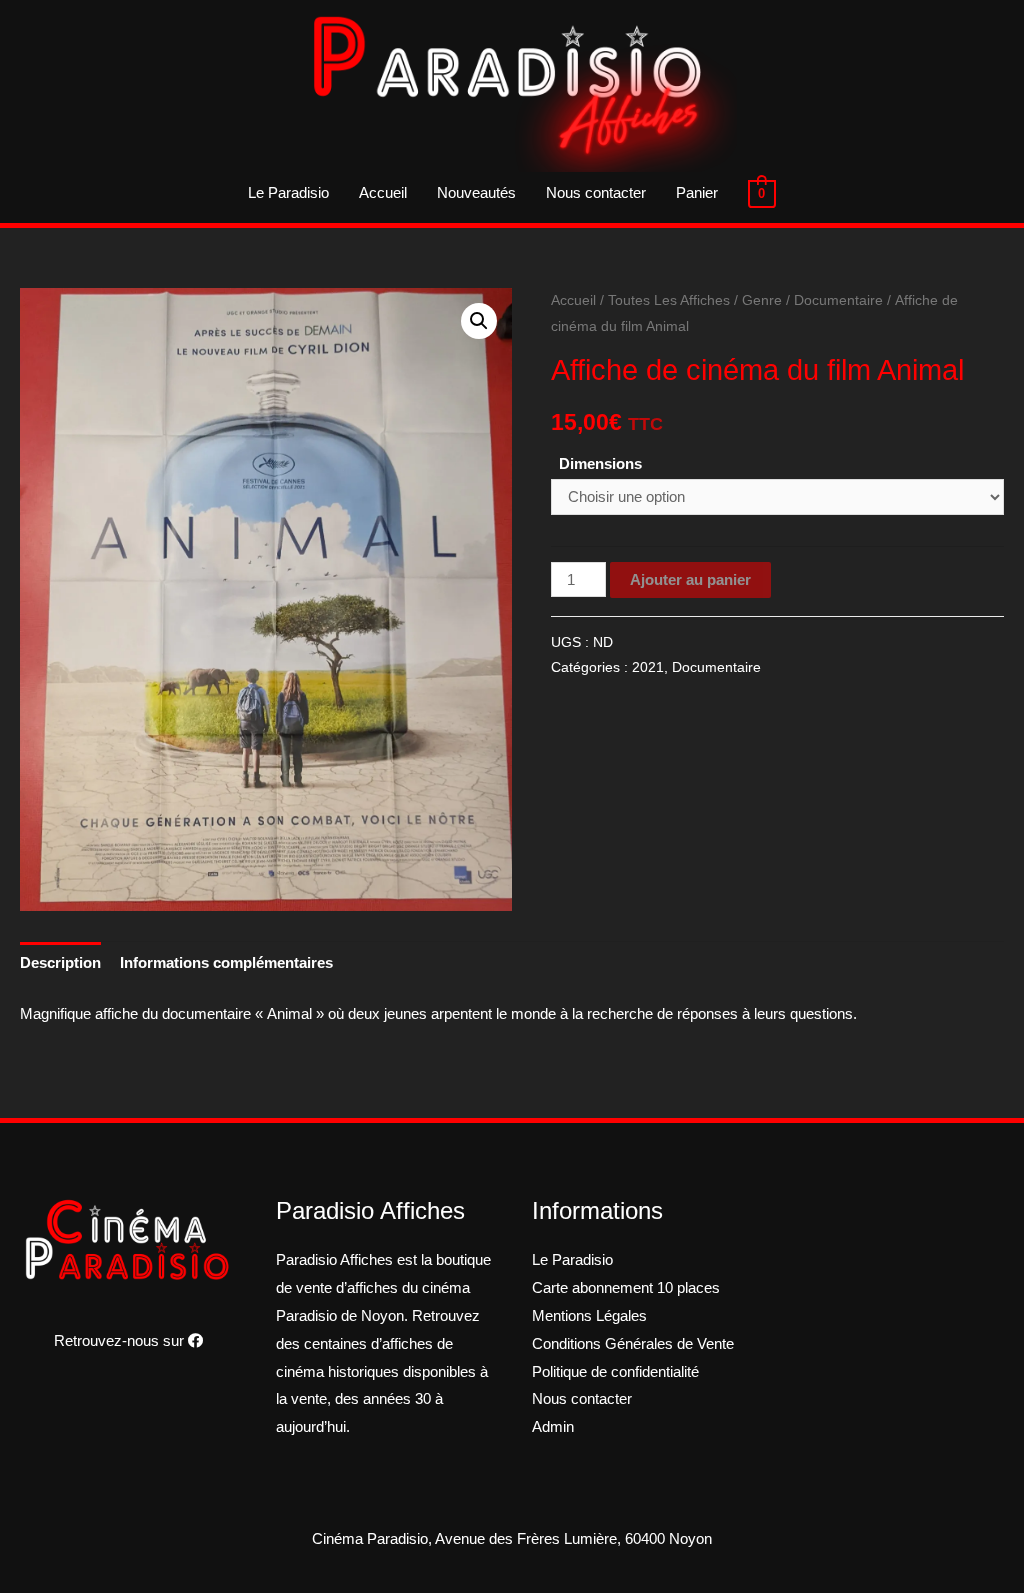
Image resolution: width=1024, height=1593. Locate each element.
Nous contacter (596, 192)
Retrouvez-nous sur (121, 1340)
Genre (762, 300)
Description (60, 962)
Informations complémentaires (226, 962)
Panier (697, 192)
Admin (553, 1426)
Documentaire (838, 300)
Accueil (383, 192)
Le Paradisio (288, 192)
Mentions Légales (589, 1315)
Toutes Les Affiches (669, 300)
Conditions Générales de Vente (633, 1343)
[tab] (60, 963)
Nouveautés (476, 192)
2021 (648, 667)
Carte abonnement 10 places (626, 1287)
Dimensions (600, 463)
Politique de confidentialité (615, 1371)
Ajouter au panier (690, 579)
